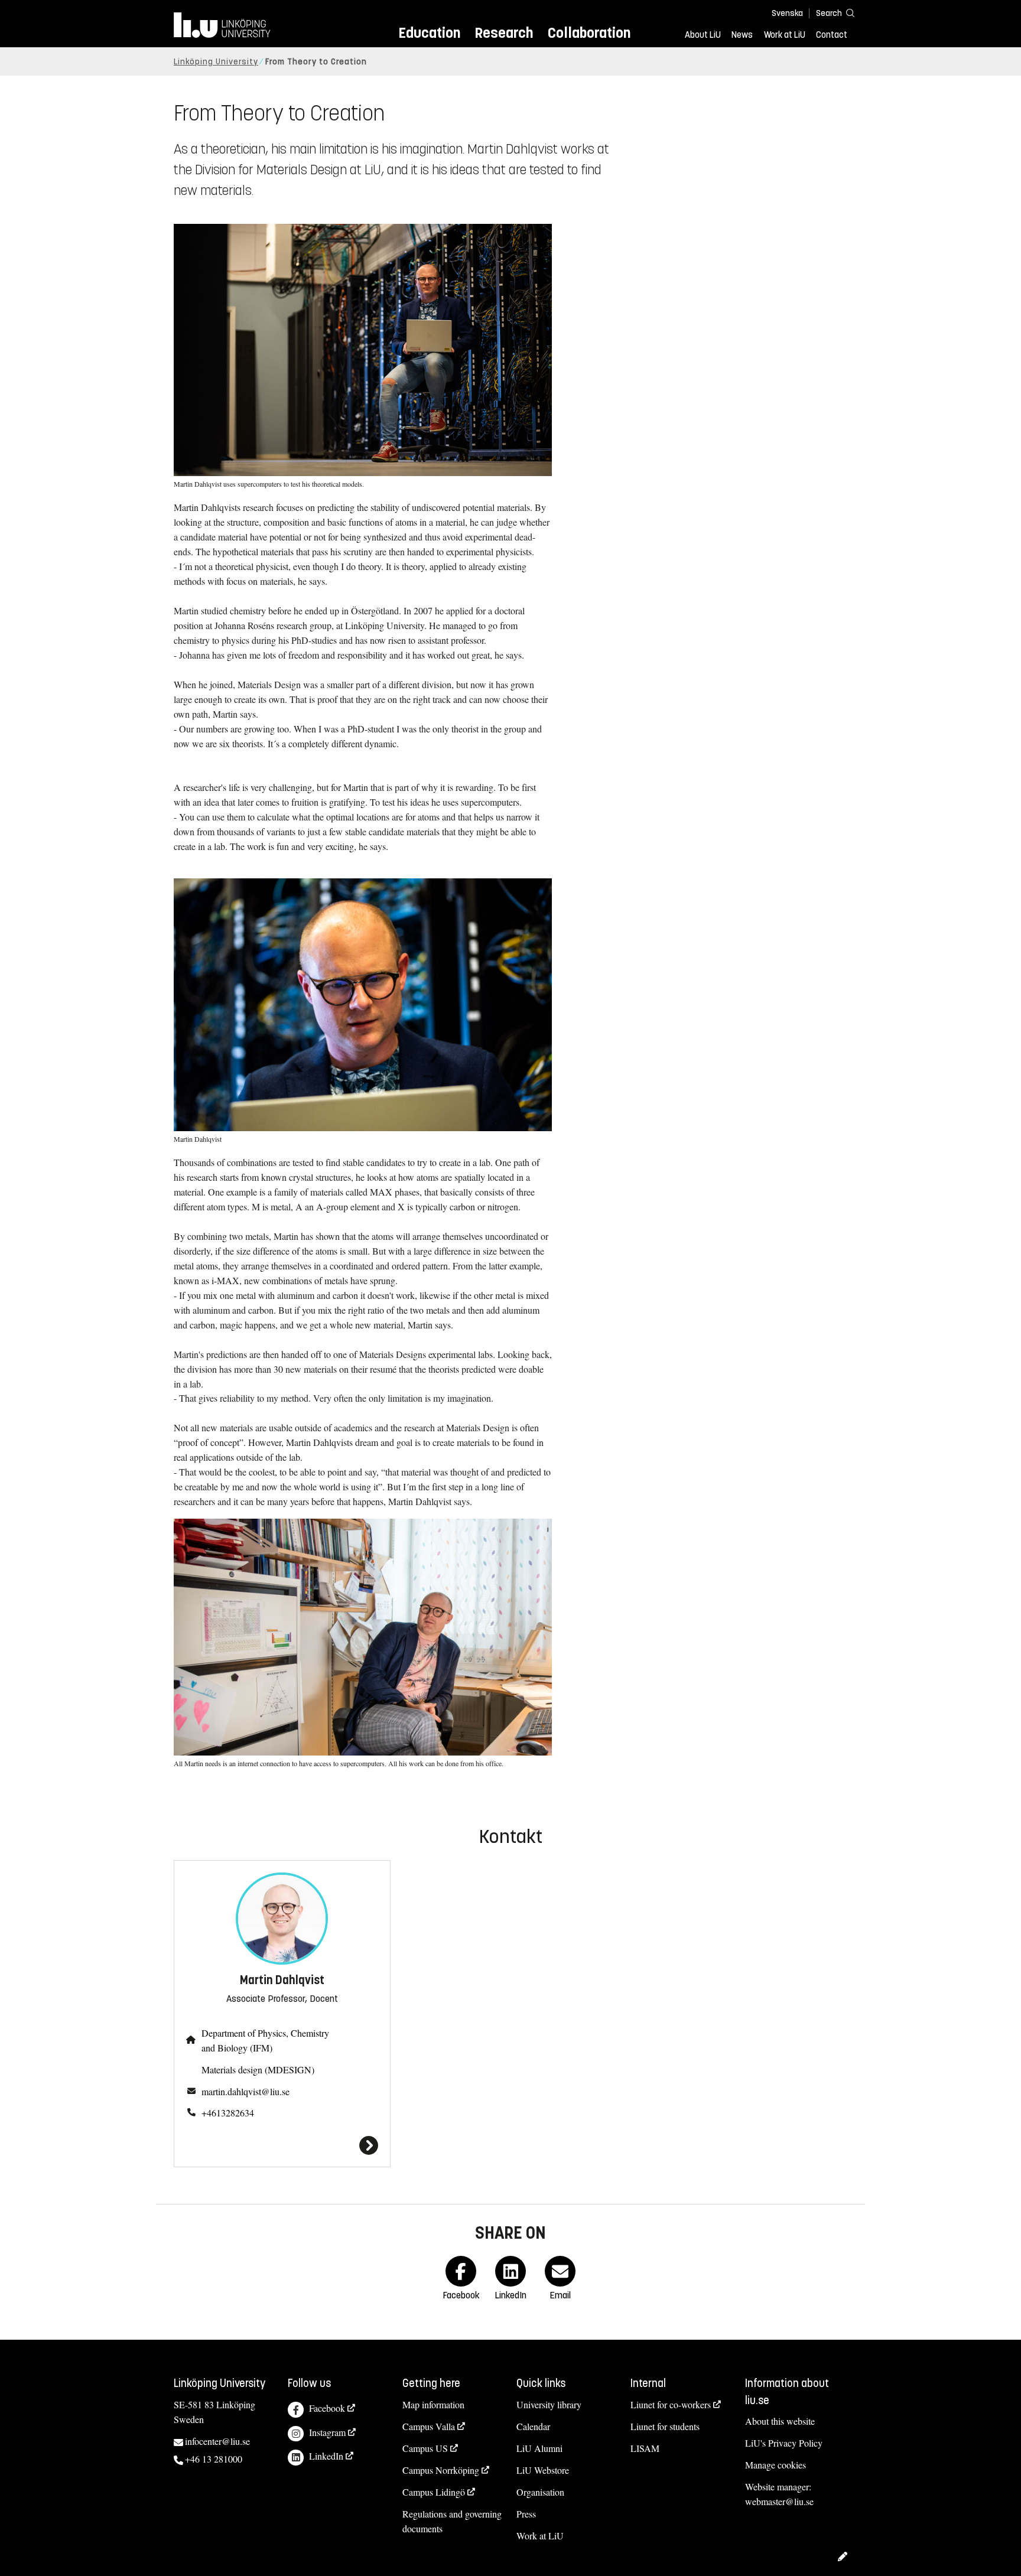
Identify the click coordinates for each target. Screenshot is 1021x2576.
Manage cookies (775, 2465)
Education (429, 33)
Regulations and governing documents (452, 2521)
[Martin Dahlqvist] (282, 2145)
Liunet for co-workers (671, 2404)
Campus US (425, 2448)
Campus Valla (429, 2426)
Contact (832, 35)
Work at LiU (785, 35)
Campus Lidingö (434, 2492)
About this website (780, 2421)
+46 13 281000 (214, 2459)
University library (549, 2404)
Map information (433, 2404)
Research (504, 33)
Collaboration (589, 33)
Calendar (533, 2426)
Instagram (327, 2432)
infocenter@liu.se (217, 2441)
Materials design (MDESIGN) (258, 2069)
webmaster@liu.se (779, 2501)
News (742, 35)
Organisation (540, 2492)
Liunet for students (665, 2426)
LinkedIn (326, 2456)
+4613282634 (228, 2113)
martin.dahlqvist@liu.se (246, 2091)
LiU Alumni (539, 2448)
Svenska (787, 13)
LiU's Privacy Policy (784, 2443)
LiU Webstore (543, 2470)
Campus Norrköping (441, 2470)
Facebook (327, 2408)
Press (526, 2514)
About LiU (703, 35)
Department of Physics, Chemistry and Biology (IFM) (265, 2040)
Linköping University (216, 62)
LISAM (645, 2448)
